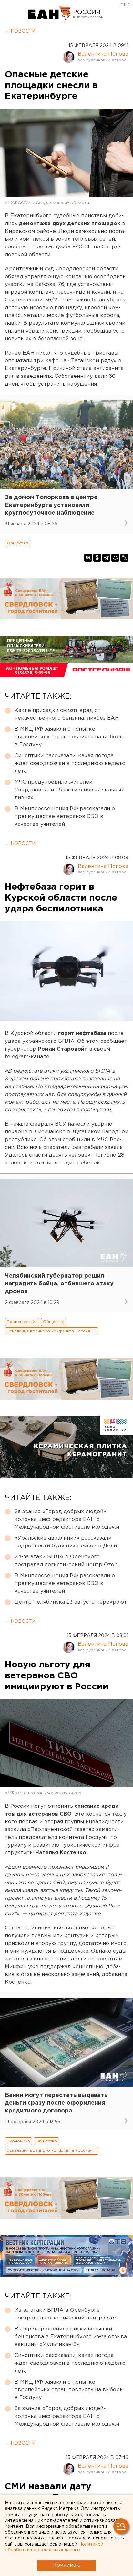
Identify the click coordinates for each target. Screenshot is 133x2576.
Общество (18, 543)
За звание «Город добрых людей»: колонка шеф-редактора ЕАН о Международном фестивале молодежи (67, 1519)
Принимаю (66, 2565)
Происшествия (22, 1322)
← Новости (20, 31)
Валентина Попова (103, 54)
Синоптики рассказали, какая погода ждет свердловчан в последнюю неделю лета (70, 764)
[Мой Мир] (115, 558)
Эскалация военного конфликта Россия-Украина (53, 1331)
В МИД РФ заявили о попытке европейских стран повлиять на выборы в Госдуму (69, 737)
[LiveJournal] (124, 558)
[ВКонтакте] (88, 558)
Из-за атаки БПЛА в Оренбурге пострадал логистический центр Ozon (66, 1561)
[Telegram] (106, 558)
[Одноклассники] (97, 558)
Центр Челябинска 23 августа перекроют (71, 1602)
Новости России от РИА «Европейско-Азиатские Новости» (50, 15)
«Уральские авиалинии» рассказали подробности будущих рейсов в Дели (66, 1542)
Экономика (18, 2141)
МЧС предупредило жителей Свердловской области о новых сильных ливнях (69, 790)
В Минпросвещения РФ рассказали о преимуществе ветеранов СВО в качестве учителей (65, 817)
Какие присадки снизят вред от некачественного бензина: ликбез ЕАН (67, 714)
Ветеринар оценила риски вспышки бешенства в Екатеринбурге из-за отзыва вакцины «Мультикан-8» (71, 2337)
